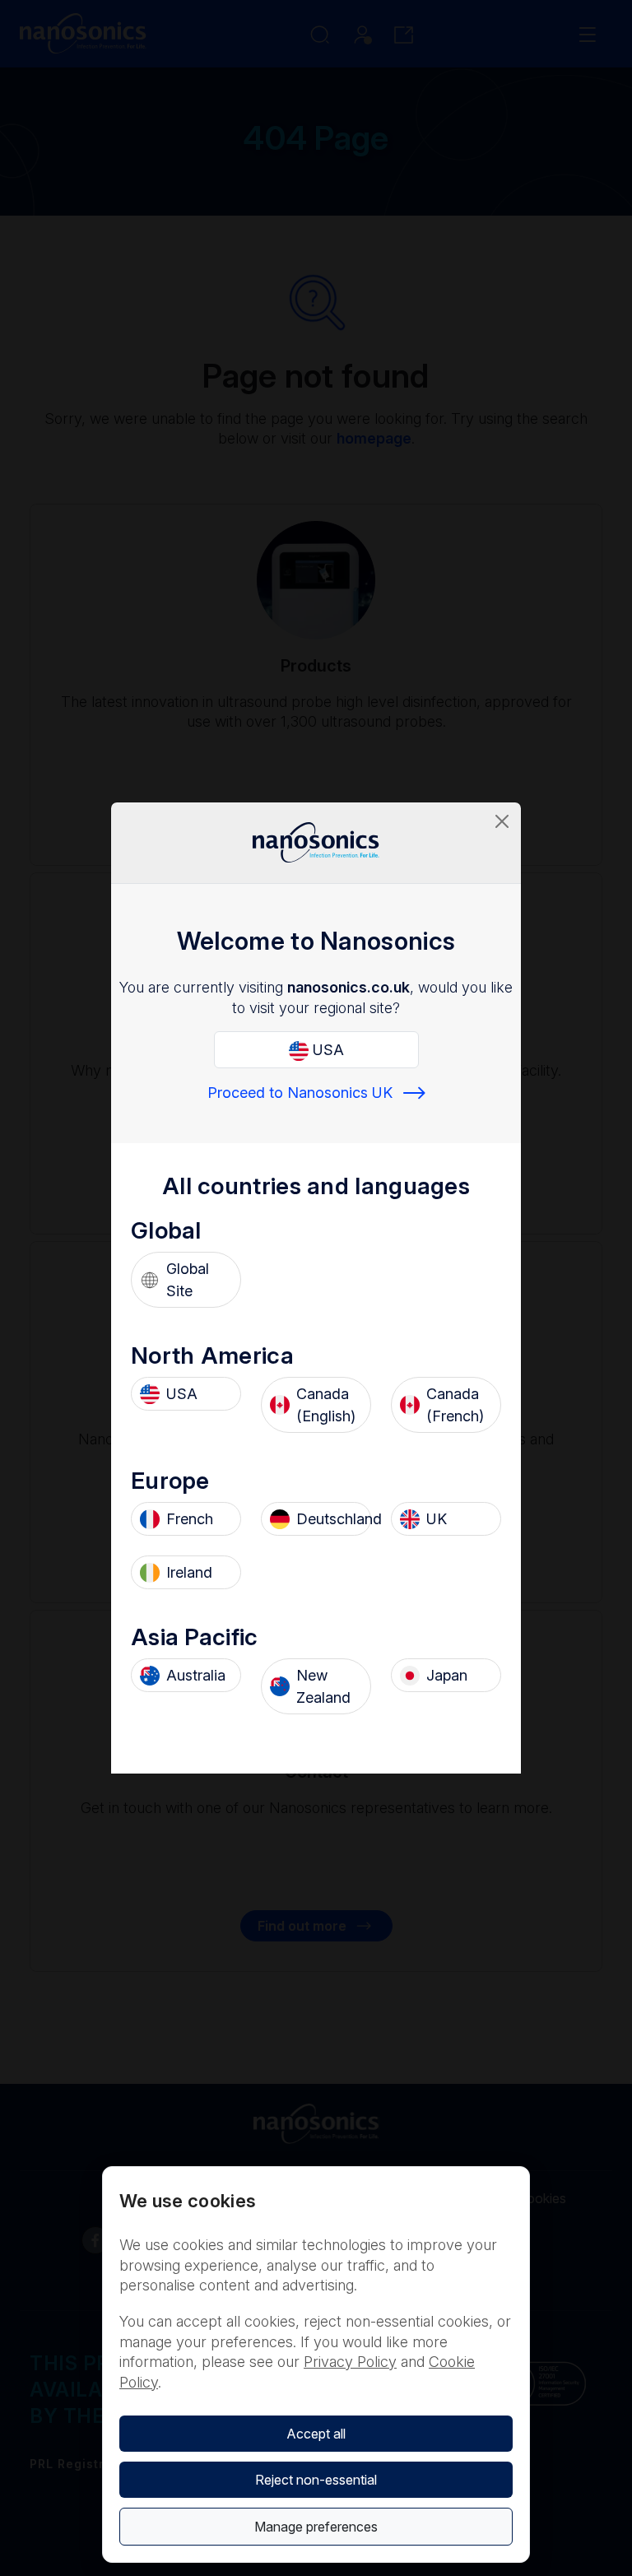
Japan (447, 1675)
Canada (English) (326, 1405)
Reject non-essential (316, 2480)
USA (326, 1050)
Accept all (316, 2434)
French (190, 1519)
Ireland (189, 1572)
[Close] (502, 821)
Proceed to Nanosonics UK (300, 1093)
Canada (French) (455, 1405)
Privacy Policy (350, 2362)
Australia (196, 1675)
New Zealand (323, 1686)
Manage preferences (316, 2527)
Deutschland (329, 1519)
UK (437, 1519)
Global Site (188, 1280)
